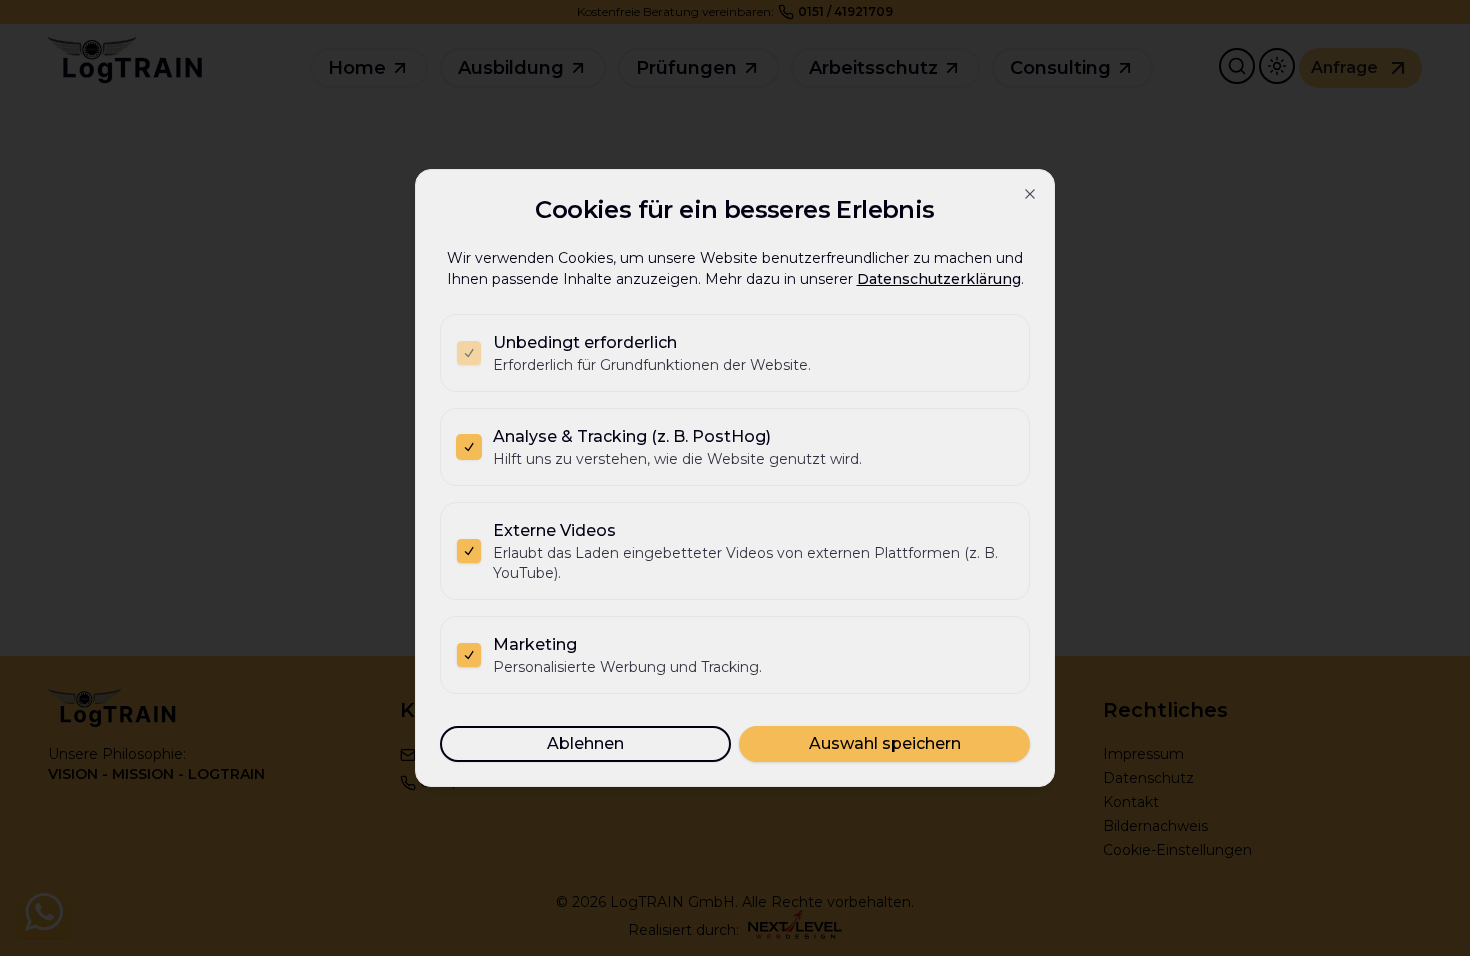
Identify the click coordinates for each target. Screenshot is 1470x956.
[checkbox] (469, 353)
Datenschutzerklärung (939, 279)
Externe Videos (554, 530)
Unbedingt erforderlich (585, 342)
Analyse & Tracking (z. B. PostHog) (632, 436)
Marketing (535, 644)
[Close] (1030, 194)
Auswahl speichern (885, 743)
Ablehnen (585, 743)
